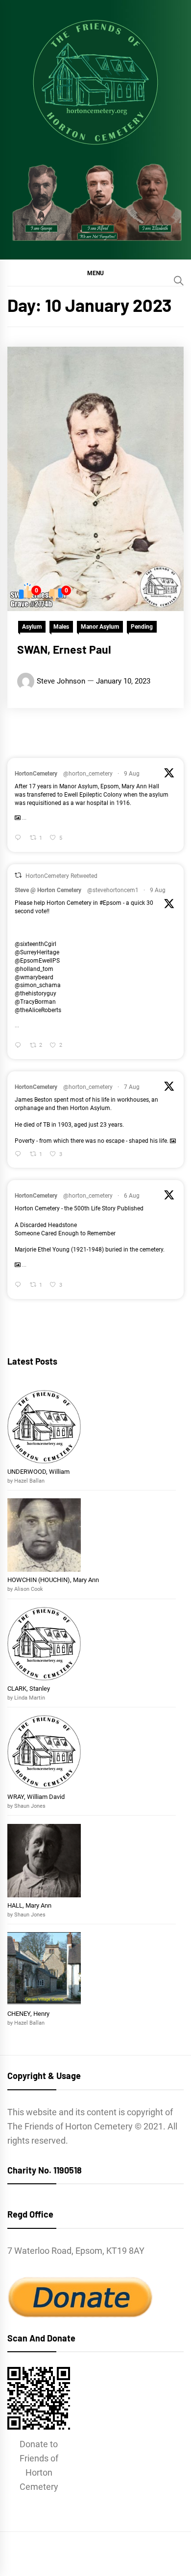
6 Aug (132, 1196)
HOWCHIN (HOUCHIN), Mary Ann (53, 1580)
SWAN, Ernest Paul (64, 649)
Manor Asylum (100, 627)
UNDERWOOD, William (39, 1472)
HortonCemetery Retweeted (61, 876)
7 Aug (132, 1087)
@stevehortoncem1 (113, 890)
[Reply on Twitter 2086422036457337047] (20, 1046)
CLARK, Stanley (29, 1689)
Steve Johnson (61, 681)
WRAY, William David (36, 1797)
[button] (95, 273)
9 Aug (132, 774)
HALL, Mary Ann (29, 1905)
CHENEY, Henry (29, 2014)
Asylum (32, 627)
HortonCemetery (36, 774)
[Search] (179, 281)
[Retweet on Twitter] (18, 875)
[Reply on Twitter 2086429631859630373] (20, 839)
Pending (142, 627)
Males (61, 627)
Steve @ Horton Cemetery (48, 890)
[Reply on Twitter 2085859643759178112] (20, 1155)
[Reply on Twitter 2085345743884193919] (20, 1286)
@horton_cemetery (88, 774)
